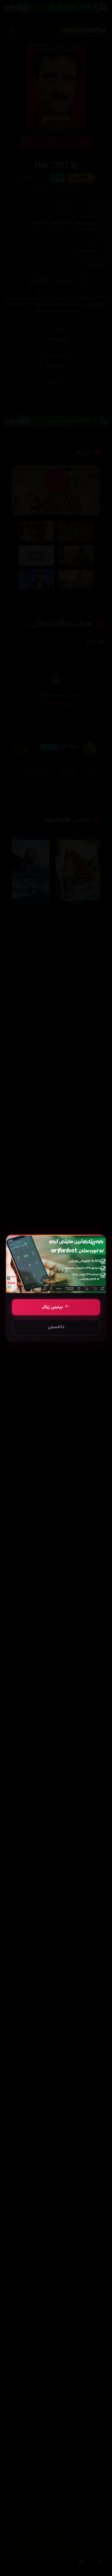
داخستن (56, 1327)
